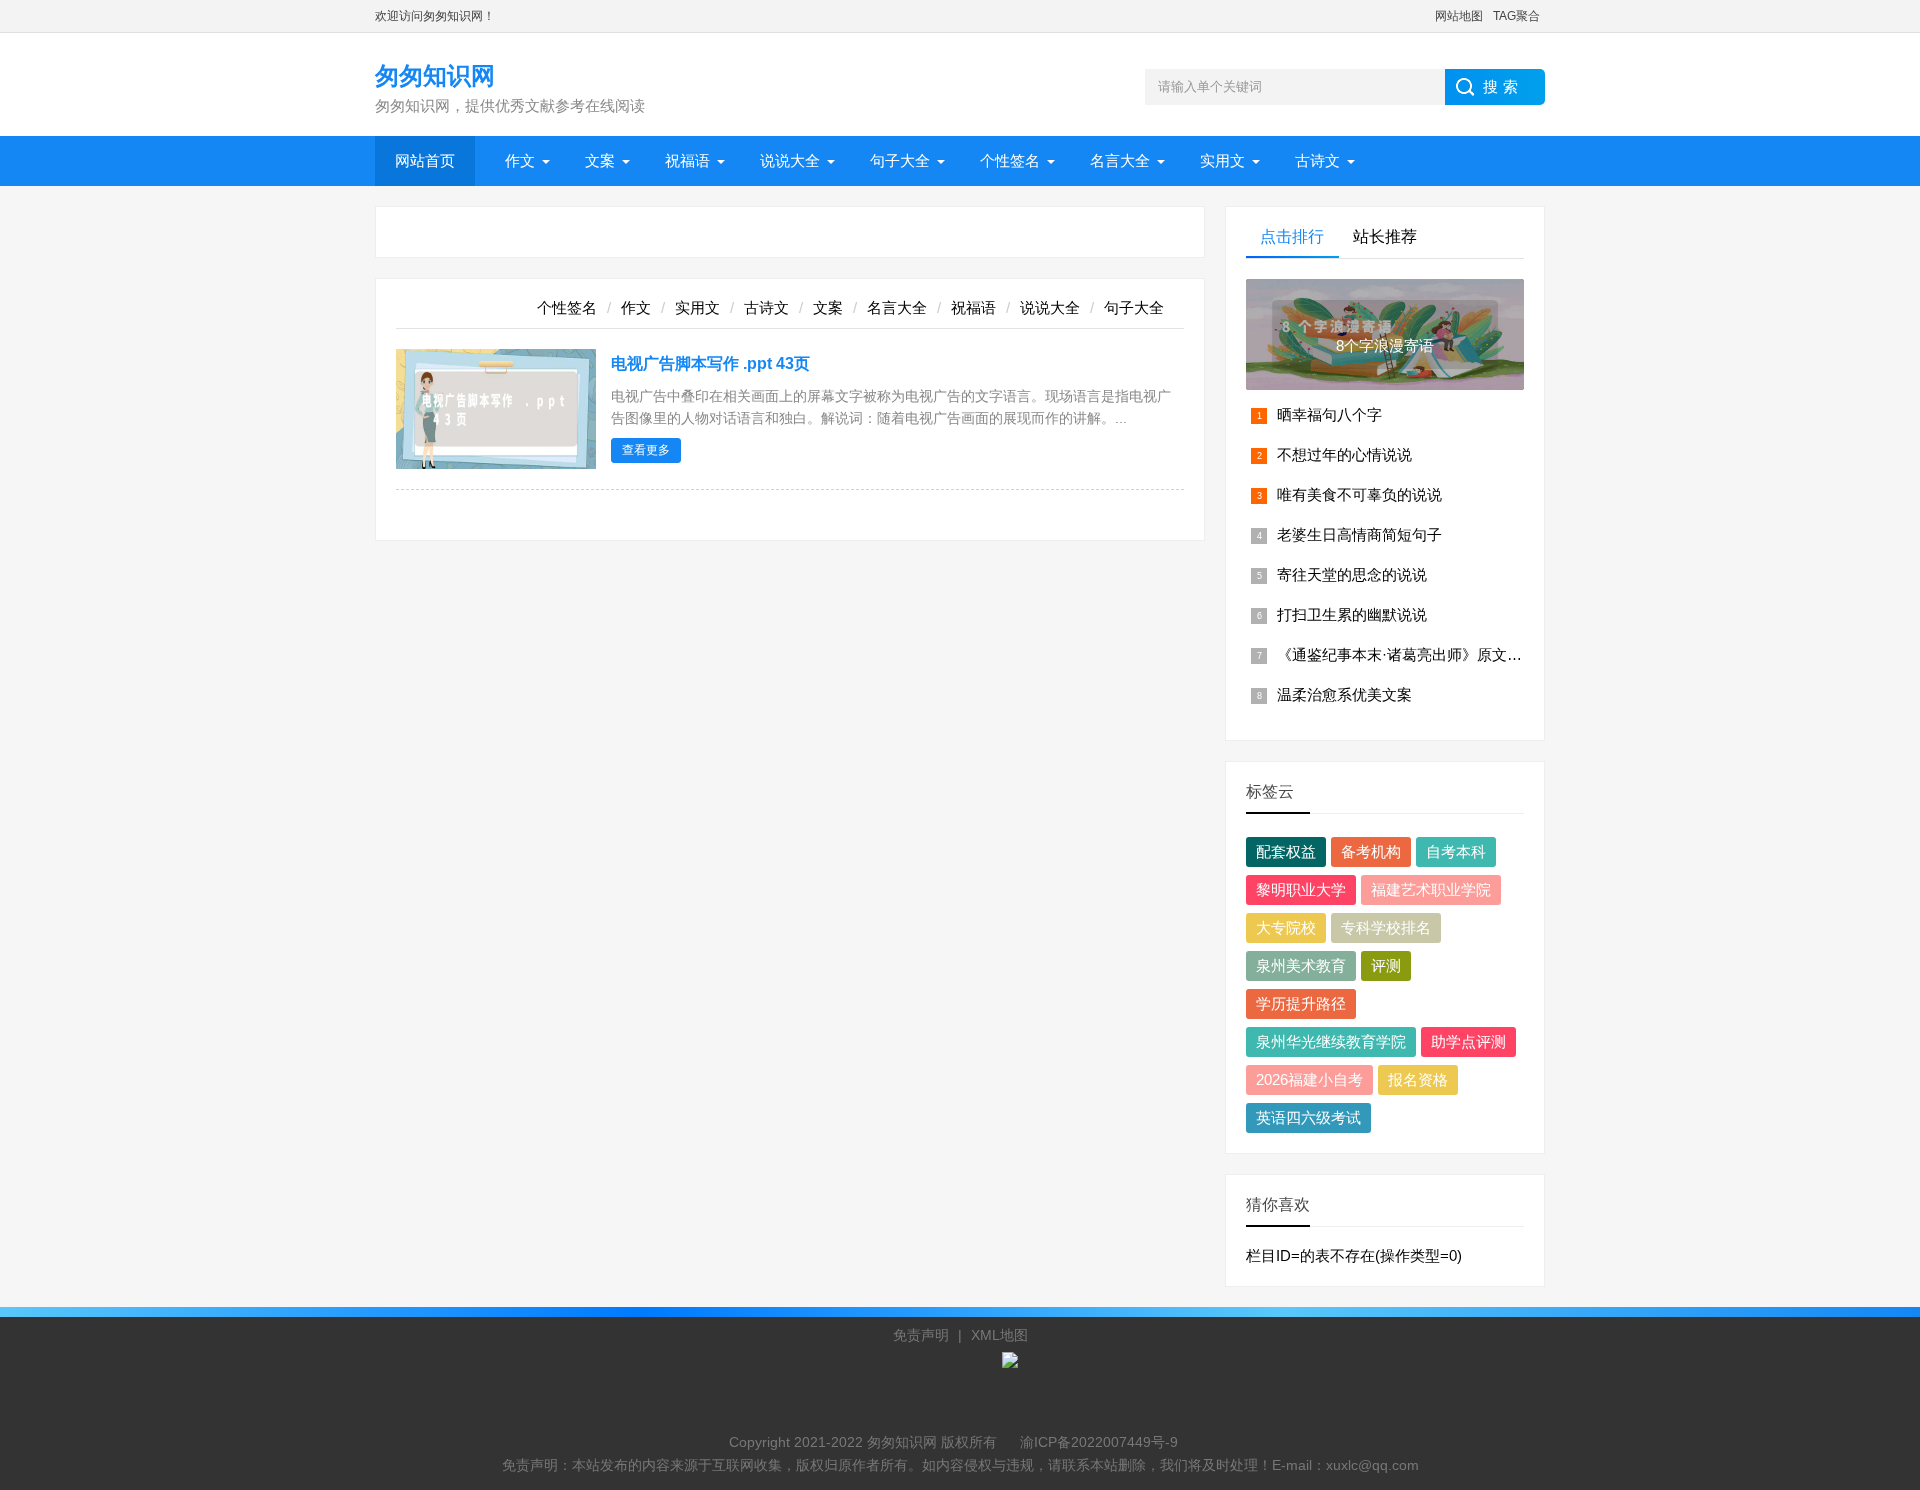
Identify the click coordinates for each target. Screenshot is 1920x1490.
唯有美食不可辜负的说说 (1359, 494)
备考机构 (1371, 851)
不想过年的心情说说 (1344, 454)
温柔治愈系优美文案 (1344, 694)
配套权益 (1286, 851)
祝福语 (687, 160)
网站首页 (425, 160)
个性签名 (1010, 160)
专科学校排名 (1386, 927)
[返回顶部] (1879, 1320)
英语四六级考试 (1308, 1117)
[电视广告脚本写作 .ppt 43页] (496, 463)
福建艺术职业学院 (1431, 889)
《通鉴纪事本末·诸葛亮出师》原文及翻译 (1414, 654)
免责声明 (921, 1335)
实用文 (1222, 160)
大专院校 (1286, 927)
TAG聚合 (1516, 16)
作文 (520, 160)
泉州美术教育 (1301, 965)
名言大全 (1120, 160)
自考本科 (1456, 851)
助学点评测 (1468, 1041)
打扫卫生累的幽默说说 (1352, 614)
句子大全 (900, 160)
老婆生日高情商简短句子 (1359, 534)
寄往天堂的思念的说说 (1352, 574)
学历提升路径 (1301, 1003)
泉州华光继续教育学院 (1331, 1041)
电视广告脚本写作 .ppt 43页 (710, 363)
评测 (1386, 965)
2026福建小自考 (1309, 1079)
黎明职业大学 (1301, 889)
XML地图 (999, 1335)
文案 (600, 160)
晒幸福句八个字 (1329, 414)
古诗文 (1317, 160)
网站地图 (1459, 16)
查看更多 (646, 450)
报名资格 (1418, 1079)
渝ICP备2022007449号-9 (1099, 1442)
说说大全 (790, 160)
